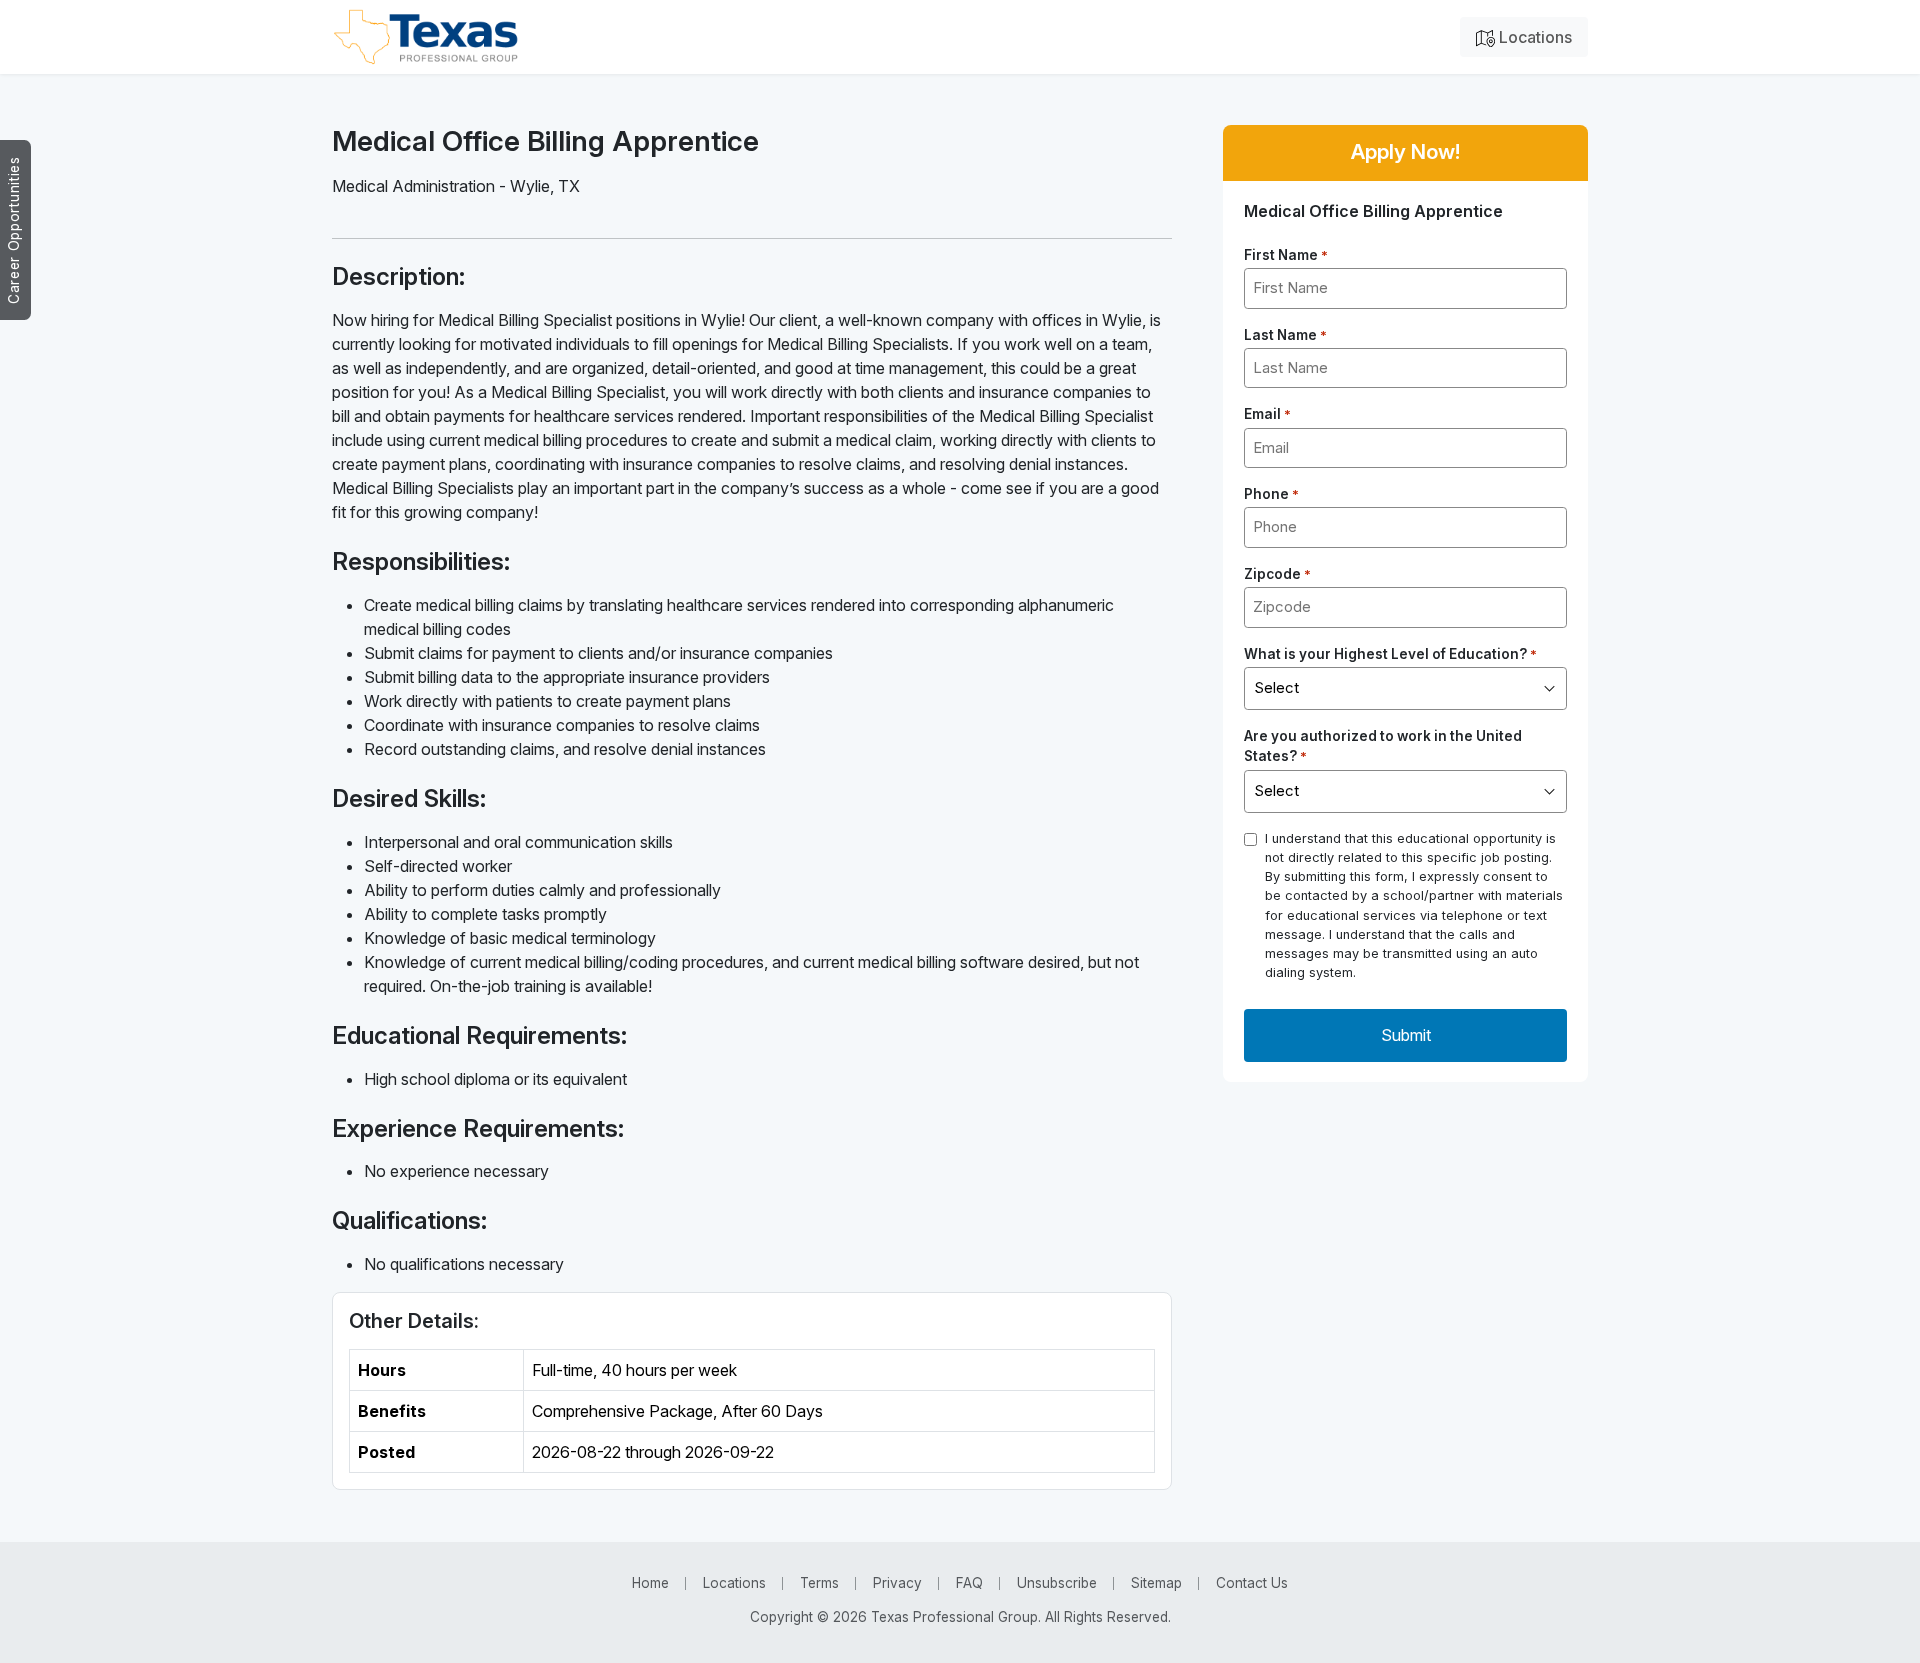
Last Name (1285, 335)
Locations (1533, 37)
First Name (1286, 255)
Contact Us (1252, 1583)
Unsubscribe (1057, 1583)
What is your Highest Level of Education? (1390, 654)
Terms (819, 1583)
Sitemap (1156, 1583)
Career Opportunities (14, 230)
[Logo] (425, 37)
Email (1267, 414)
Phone (1271, 494)
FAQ (969, 1583)
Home (650, 1583)
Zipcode (1277, 574)
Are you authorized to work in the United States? (1383, 746)
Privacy (897, 1583)
